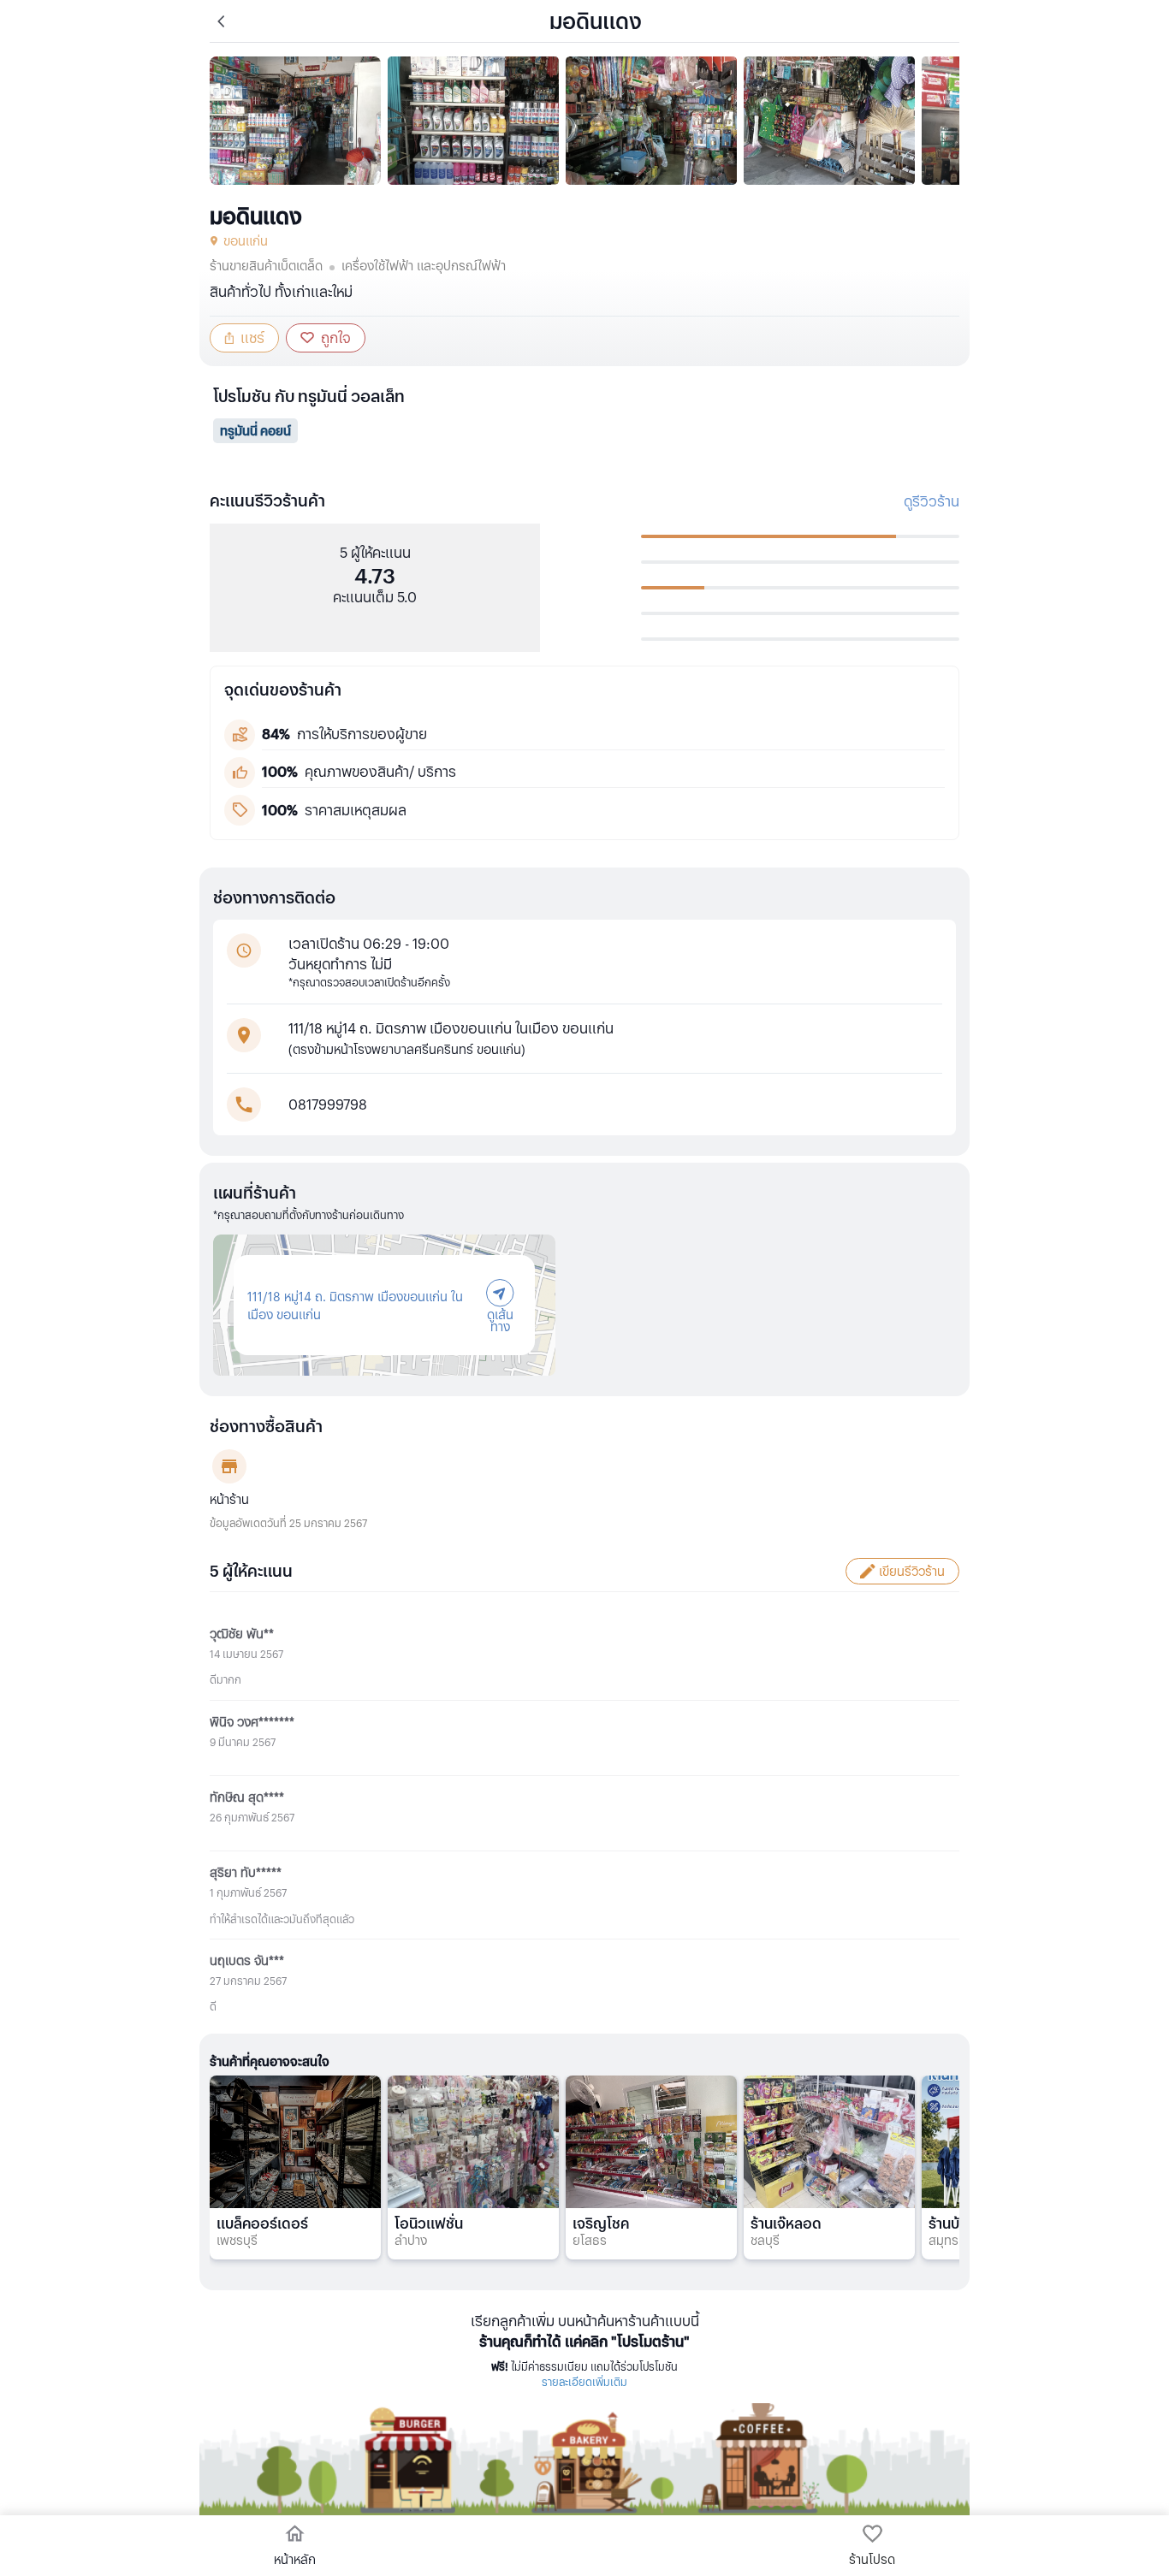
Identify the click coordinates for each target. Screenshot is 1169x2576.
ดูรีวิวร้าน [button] (932, 501)
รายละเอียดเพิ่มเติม (584, 2381)
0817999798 (328, 1104)
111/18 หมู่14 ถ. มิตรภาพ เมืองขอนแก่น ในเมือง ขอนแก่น (355, 1305)
